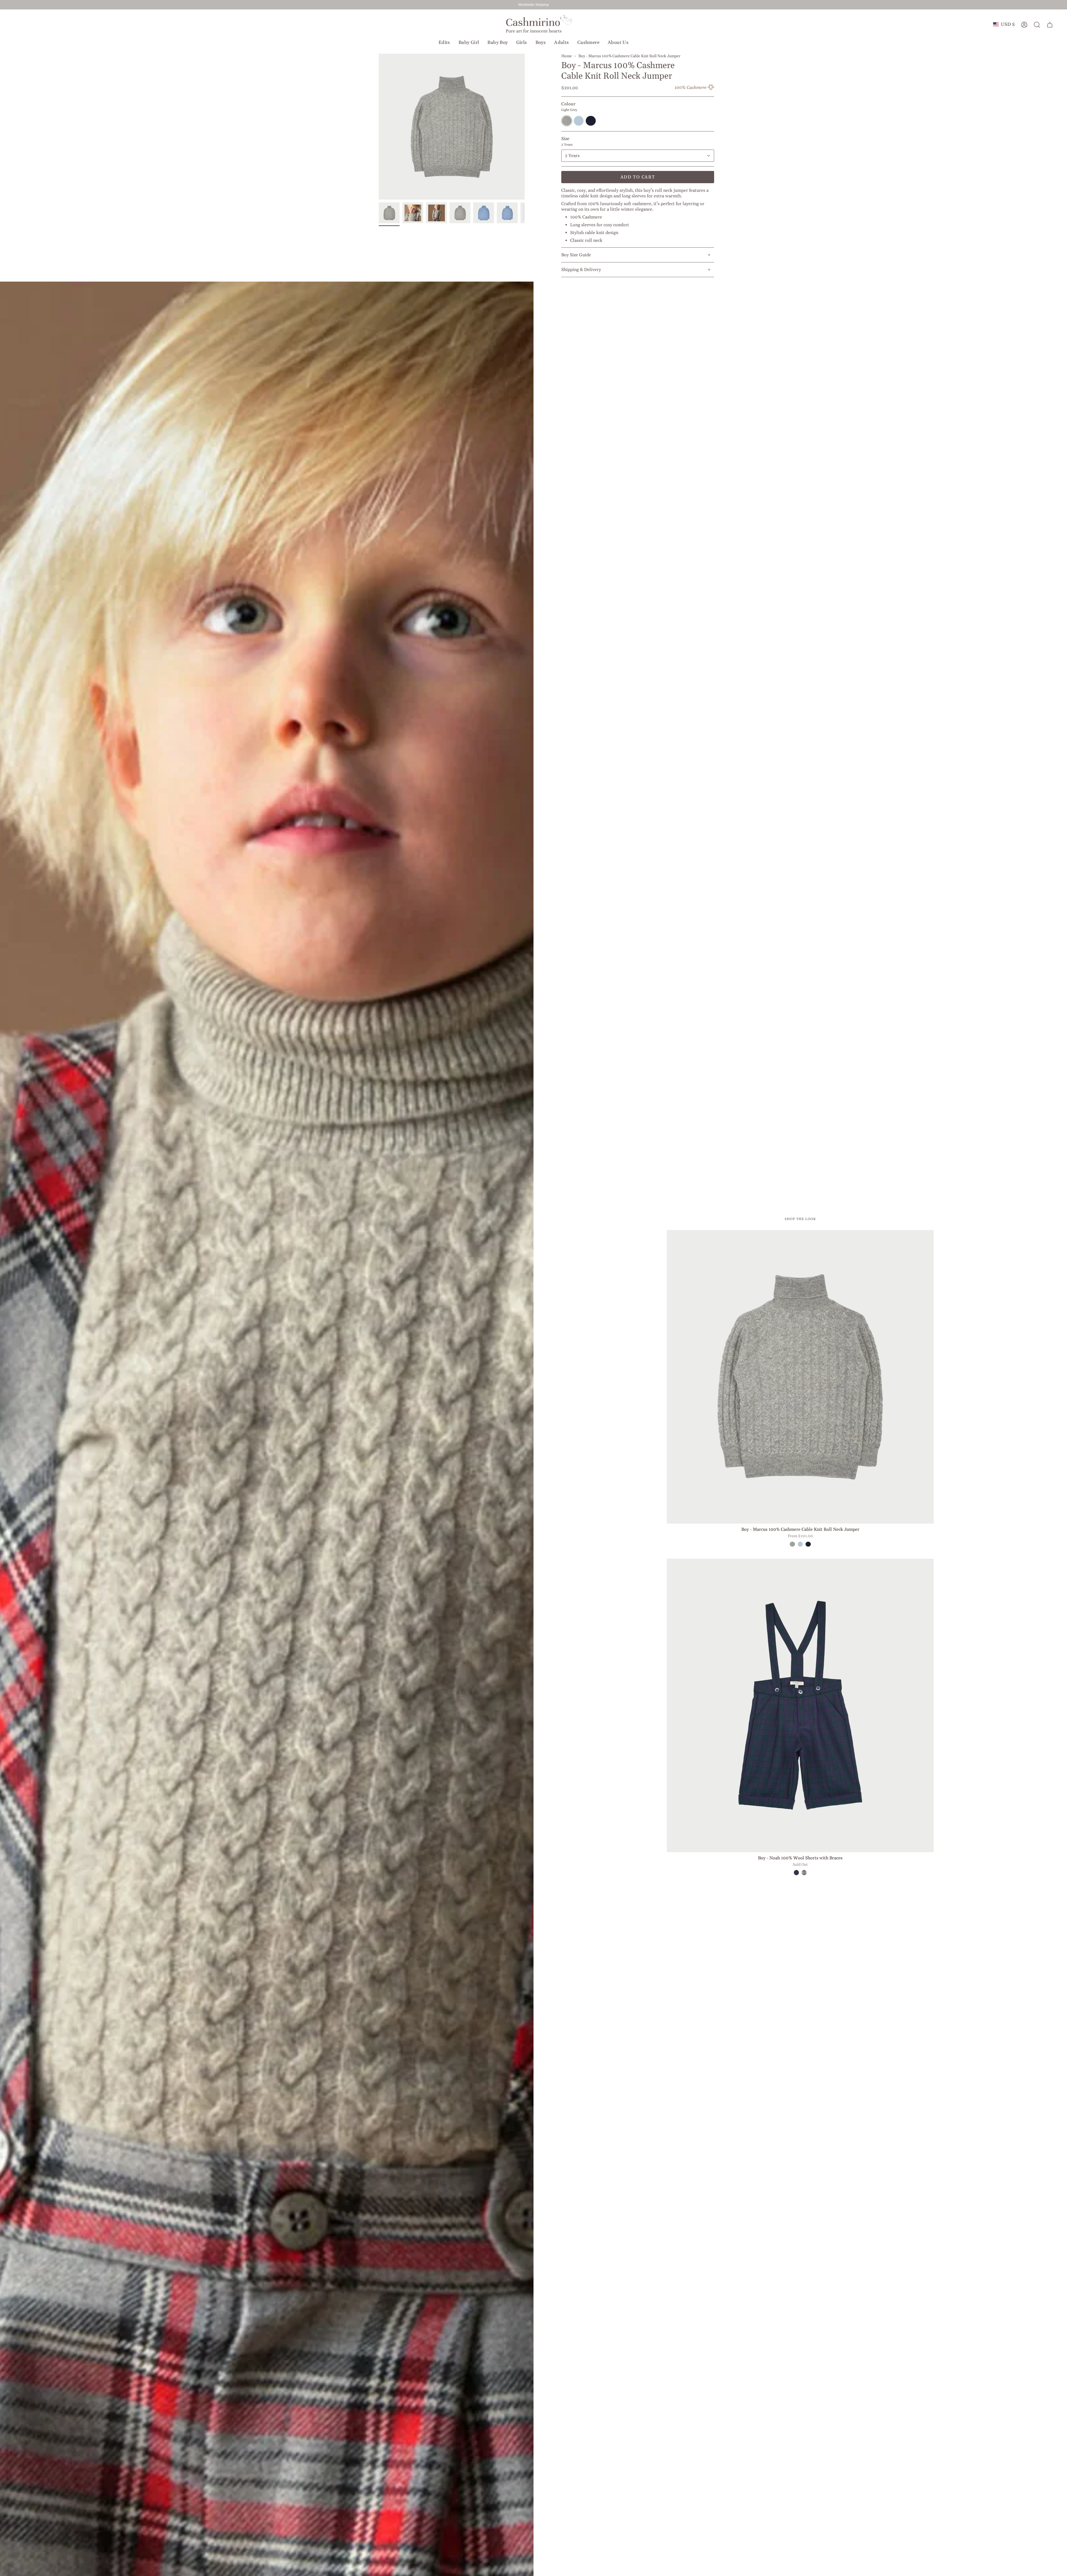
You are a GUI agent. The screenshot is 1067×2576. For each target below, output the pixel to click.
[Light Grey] (792, 1544)
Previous (379, 127)
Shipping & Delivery (581, 270)
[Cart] (1050, 25)
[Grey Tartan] (804, 1872)
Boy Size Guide (576, 255)
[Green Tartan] (796, 1872)
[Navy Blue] (808, 1544)
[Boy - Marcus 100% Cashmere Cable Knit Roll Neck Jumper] (800, 1377)
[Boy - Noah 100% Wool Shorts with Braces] (800, 1705)
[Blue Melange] (800, 1544)
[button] (444, 43)
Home (567, 56)
